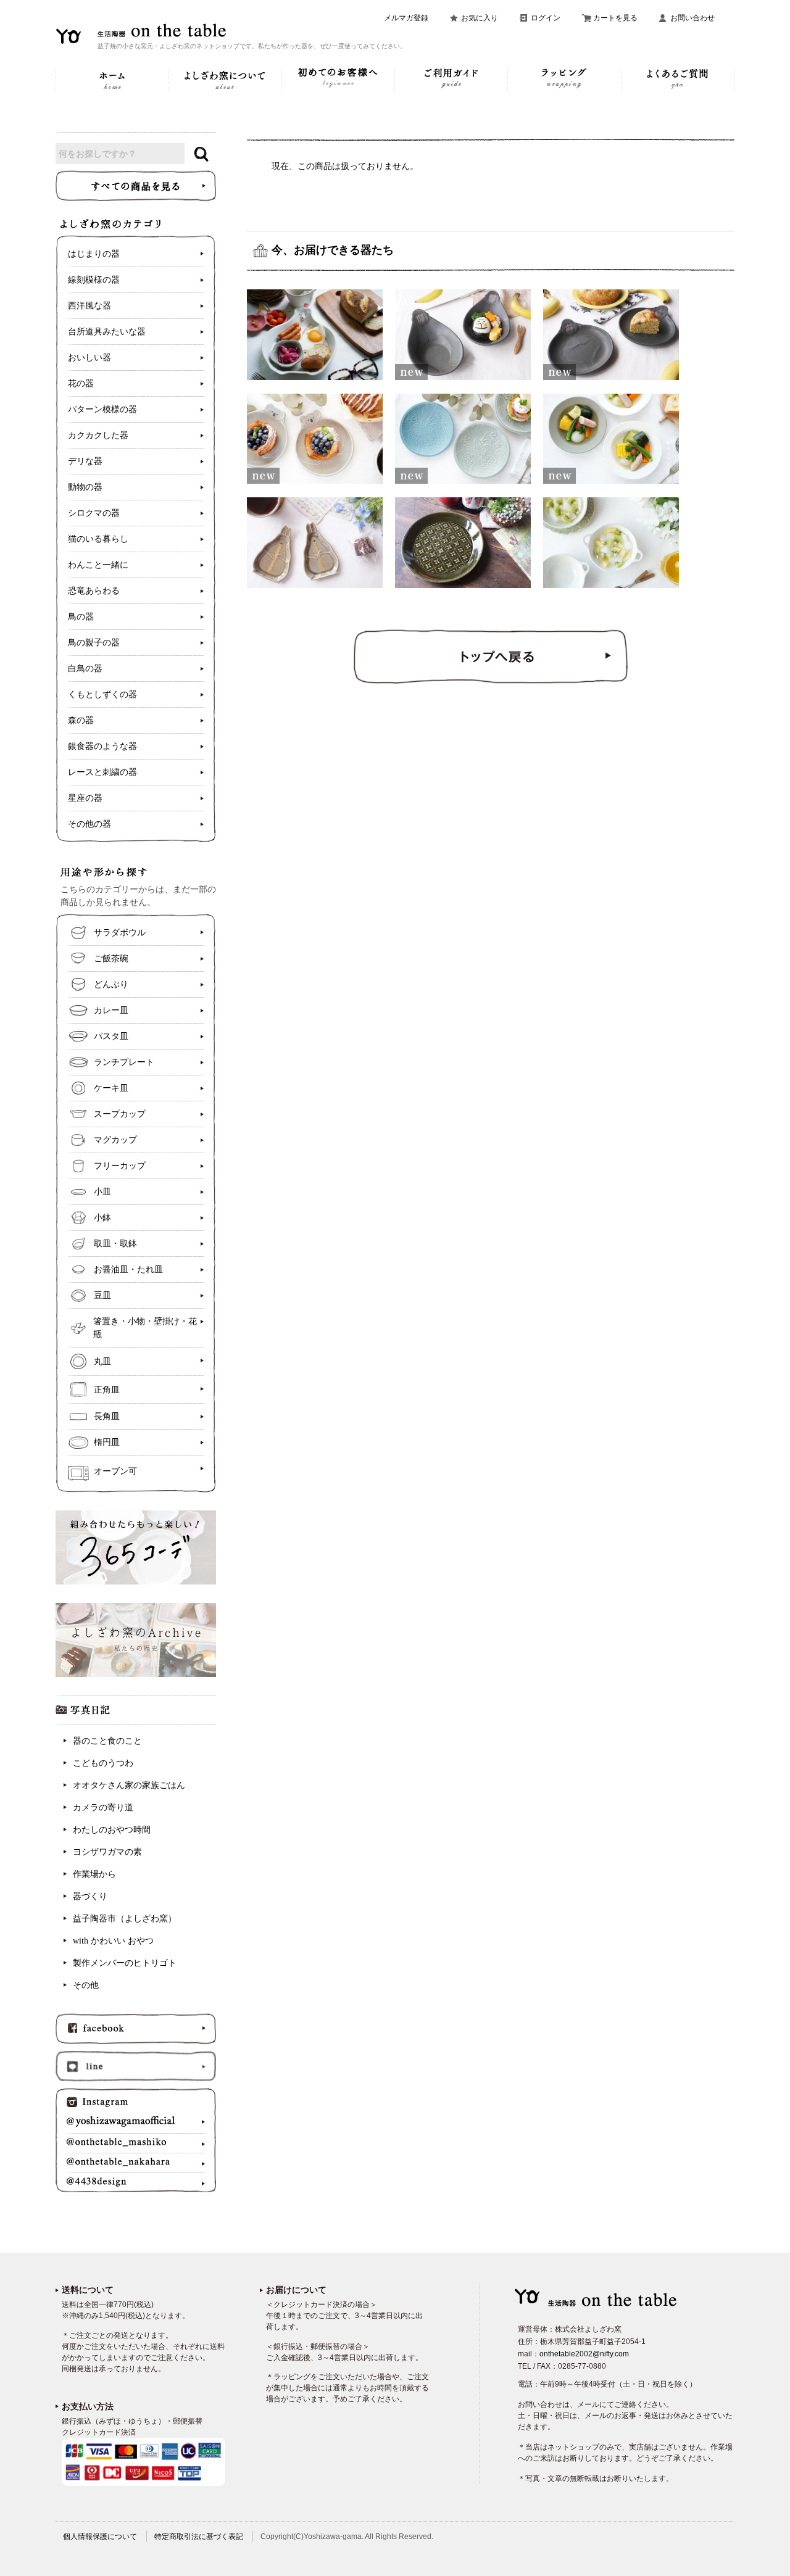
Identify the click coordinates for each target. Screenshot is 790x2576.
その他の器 (89, 824)
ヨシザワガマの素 (107, 1852)
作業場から (94, 1874)
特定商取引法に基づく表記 (199, 2537)
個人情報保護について (100, 2537)
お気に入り (480, 18)
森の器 (81, 720)
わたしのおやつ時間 (112, 1830)
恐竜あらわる (94, 591)
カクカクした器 (98, 435)
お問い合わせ (692, 18)
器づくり (90, 1896)
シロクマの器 (94, 513)
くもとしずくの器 (102, 694)
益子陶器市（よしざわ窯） (125, 1919)
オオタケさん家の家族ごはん (129, 1785)
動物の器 (85, 487)
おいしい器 (89, 358)
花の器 (81, 383)
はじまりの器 (94, 254)
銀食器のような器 (102, 746)
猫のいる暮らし (98, 539)
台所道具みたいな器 (107, 332)
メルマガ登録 (406, 18)
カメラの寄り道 (103, 1808)
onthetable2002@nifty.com (584, 2354)
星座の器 (85, 798)
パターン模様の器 (102, 409)
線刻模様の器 (94, 280)
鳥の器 (81, 617)
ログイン (546, 18)
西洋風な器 (89, 306)
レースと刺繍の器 (102, 772)
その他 (86, 1985)
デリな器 (85, 461)
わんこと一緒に (98, 565)
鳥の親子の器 (94, 643)
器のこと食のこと (107, 1741)
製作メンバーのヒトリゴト (125, 1963)
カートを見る (615, 18)
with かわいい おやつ (113, 1941)
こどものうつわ (103, 1763)
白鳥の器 (85, 669)
